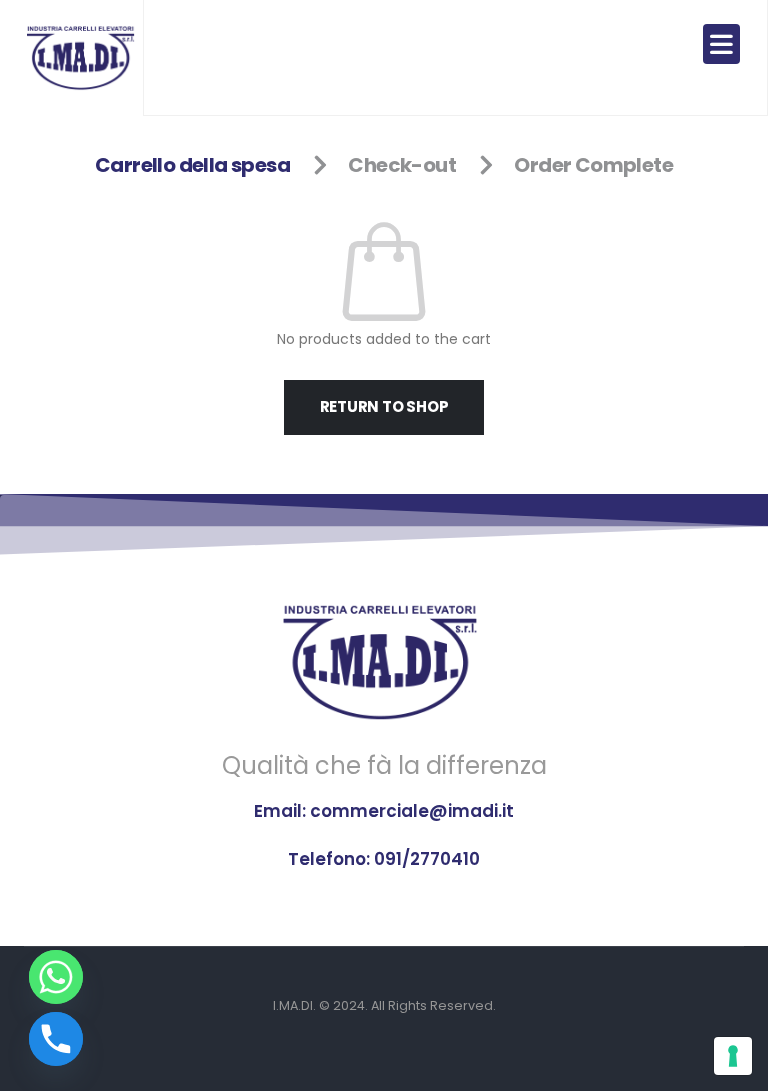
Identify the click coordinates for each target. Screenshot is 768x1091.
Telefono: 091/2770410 (384, 859)
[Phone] (56, 1039)
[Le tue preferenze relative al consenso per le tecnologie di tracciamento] (733, 1056)
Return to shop (384, 406)
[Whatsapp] (56, 977)
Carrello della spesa (192, 165)
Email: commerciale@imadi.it (384, 811)
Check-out (402, 165)
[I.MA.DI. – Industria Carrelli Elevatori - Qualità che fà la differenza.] (82, 58)
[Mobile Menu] (721, 44)
